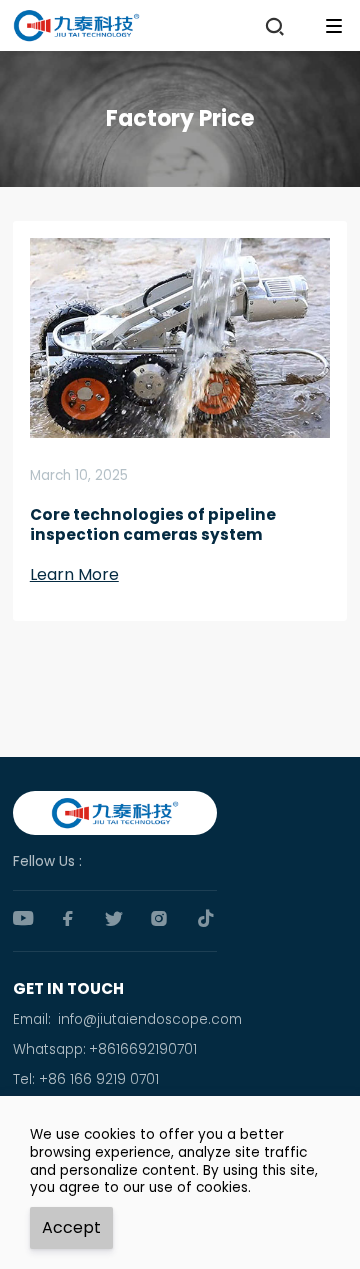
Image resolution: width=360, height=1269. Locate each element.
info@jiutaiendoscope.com (150, 1019)
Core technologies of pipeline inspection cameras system (153, 525)
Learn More (74, 574)
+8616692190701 (143, 1049)
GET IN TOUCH (68, 988)
